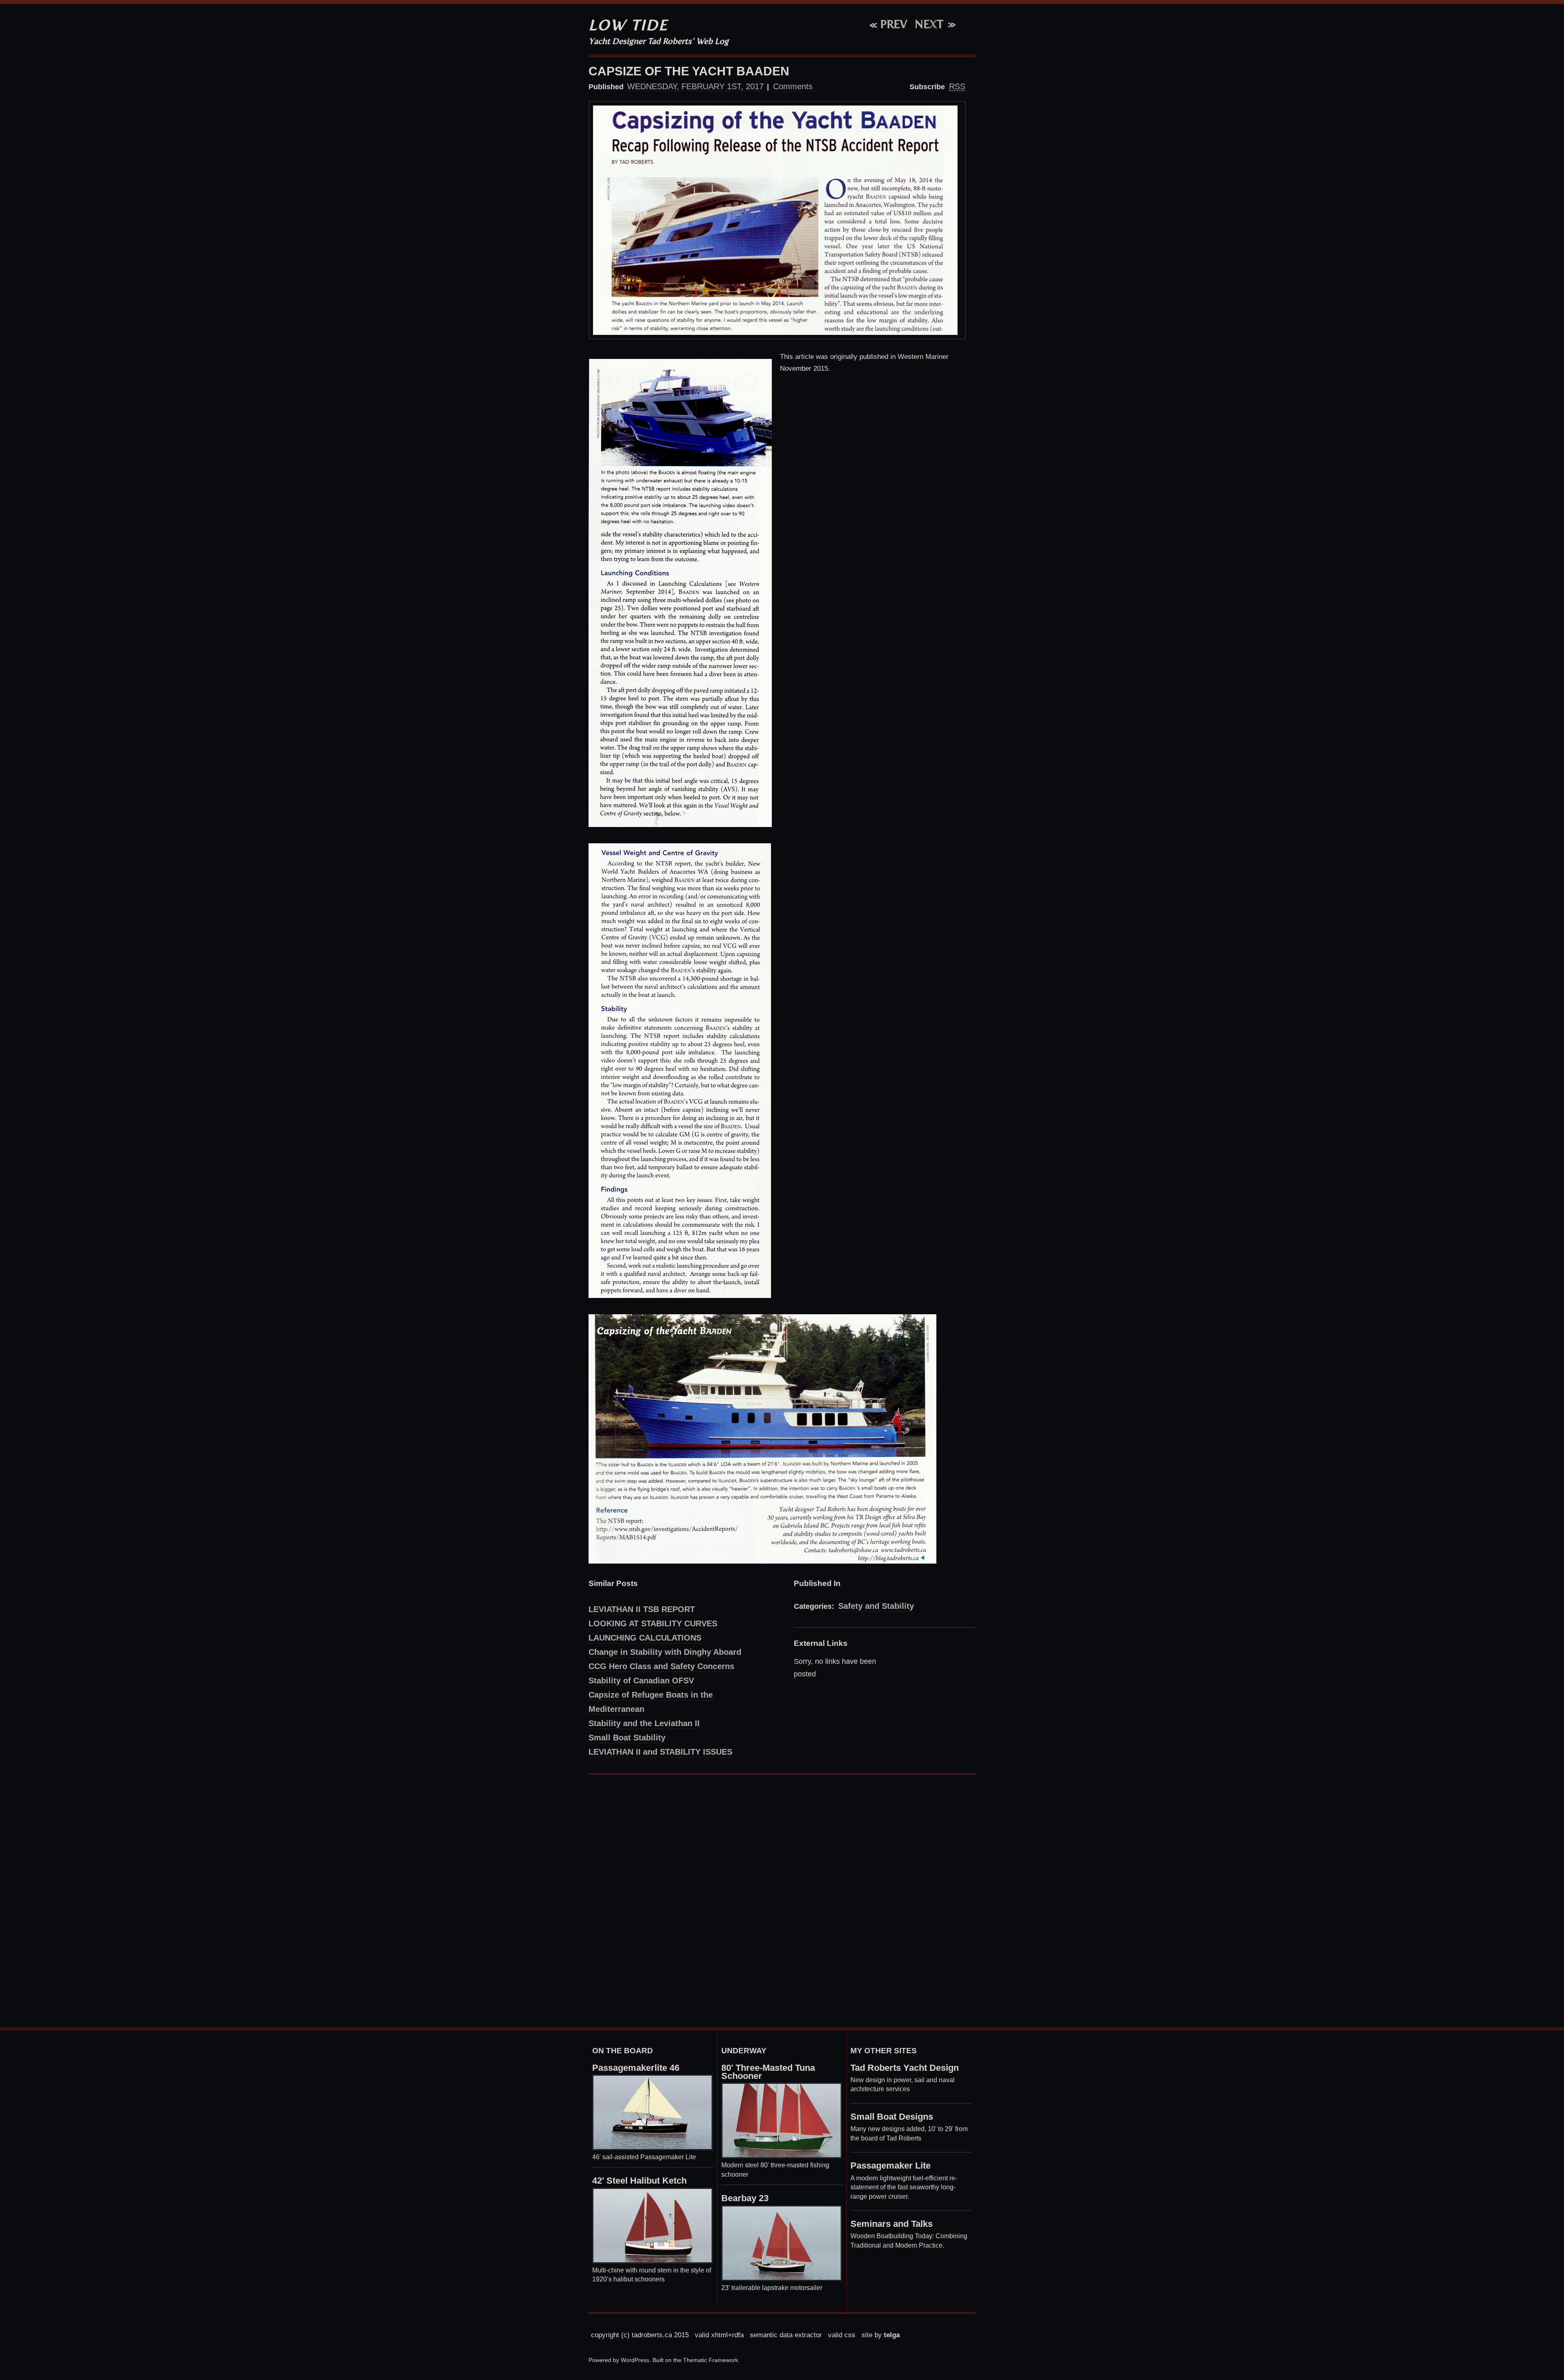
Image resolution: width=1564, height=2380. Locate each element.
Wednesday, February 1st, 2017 (695, 86)
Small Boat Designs (892, 2117)
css (850, 2335)
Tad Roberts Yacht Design (905, 2068)
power (902, 2080)
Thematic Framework (711, 2360)
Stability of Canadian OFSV (641, 1681)
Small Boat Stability (627, 1738)
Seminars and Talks (892, 2224)
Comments (793, 86)
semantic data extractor (786, 2335)
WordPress (635, 2360)
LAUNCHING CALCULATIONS (645, 1638)
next (929, 24)
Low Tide (628, 25)
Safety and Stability (876, 1606)
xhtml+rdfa (727, 2335)
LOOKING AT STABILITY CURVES (653, 1623)
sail (919, 2080)
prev (889, 24)
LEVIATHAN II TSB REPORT (642, 1609)
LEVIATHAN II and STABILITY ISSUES (660, 1752)
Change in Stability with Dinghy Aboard (665, 1652)
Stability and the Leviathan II (644, 1723)
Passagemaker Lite (891, 2166)
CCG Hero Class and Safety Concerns (661, 1666)
